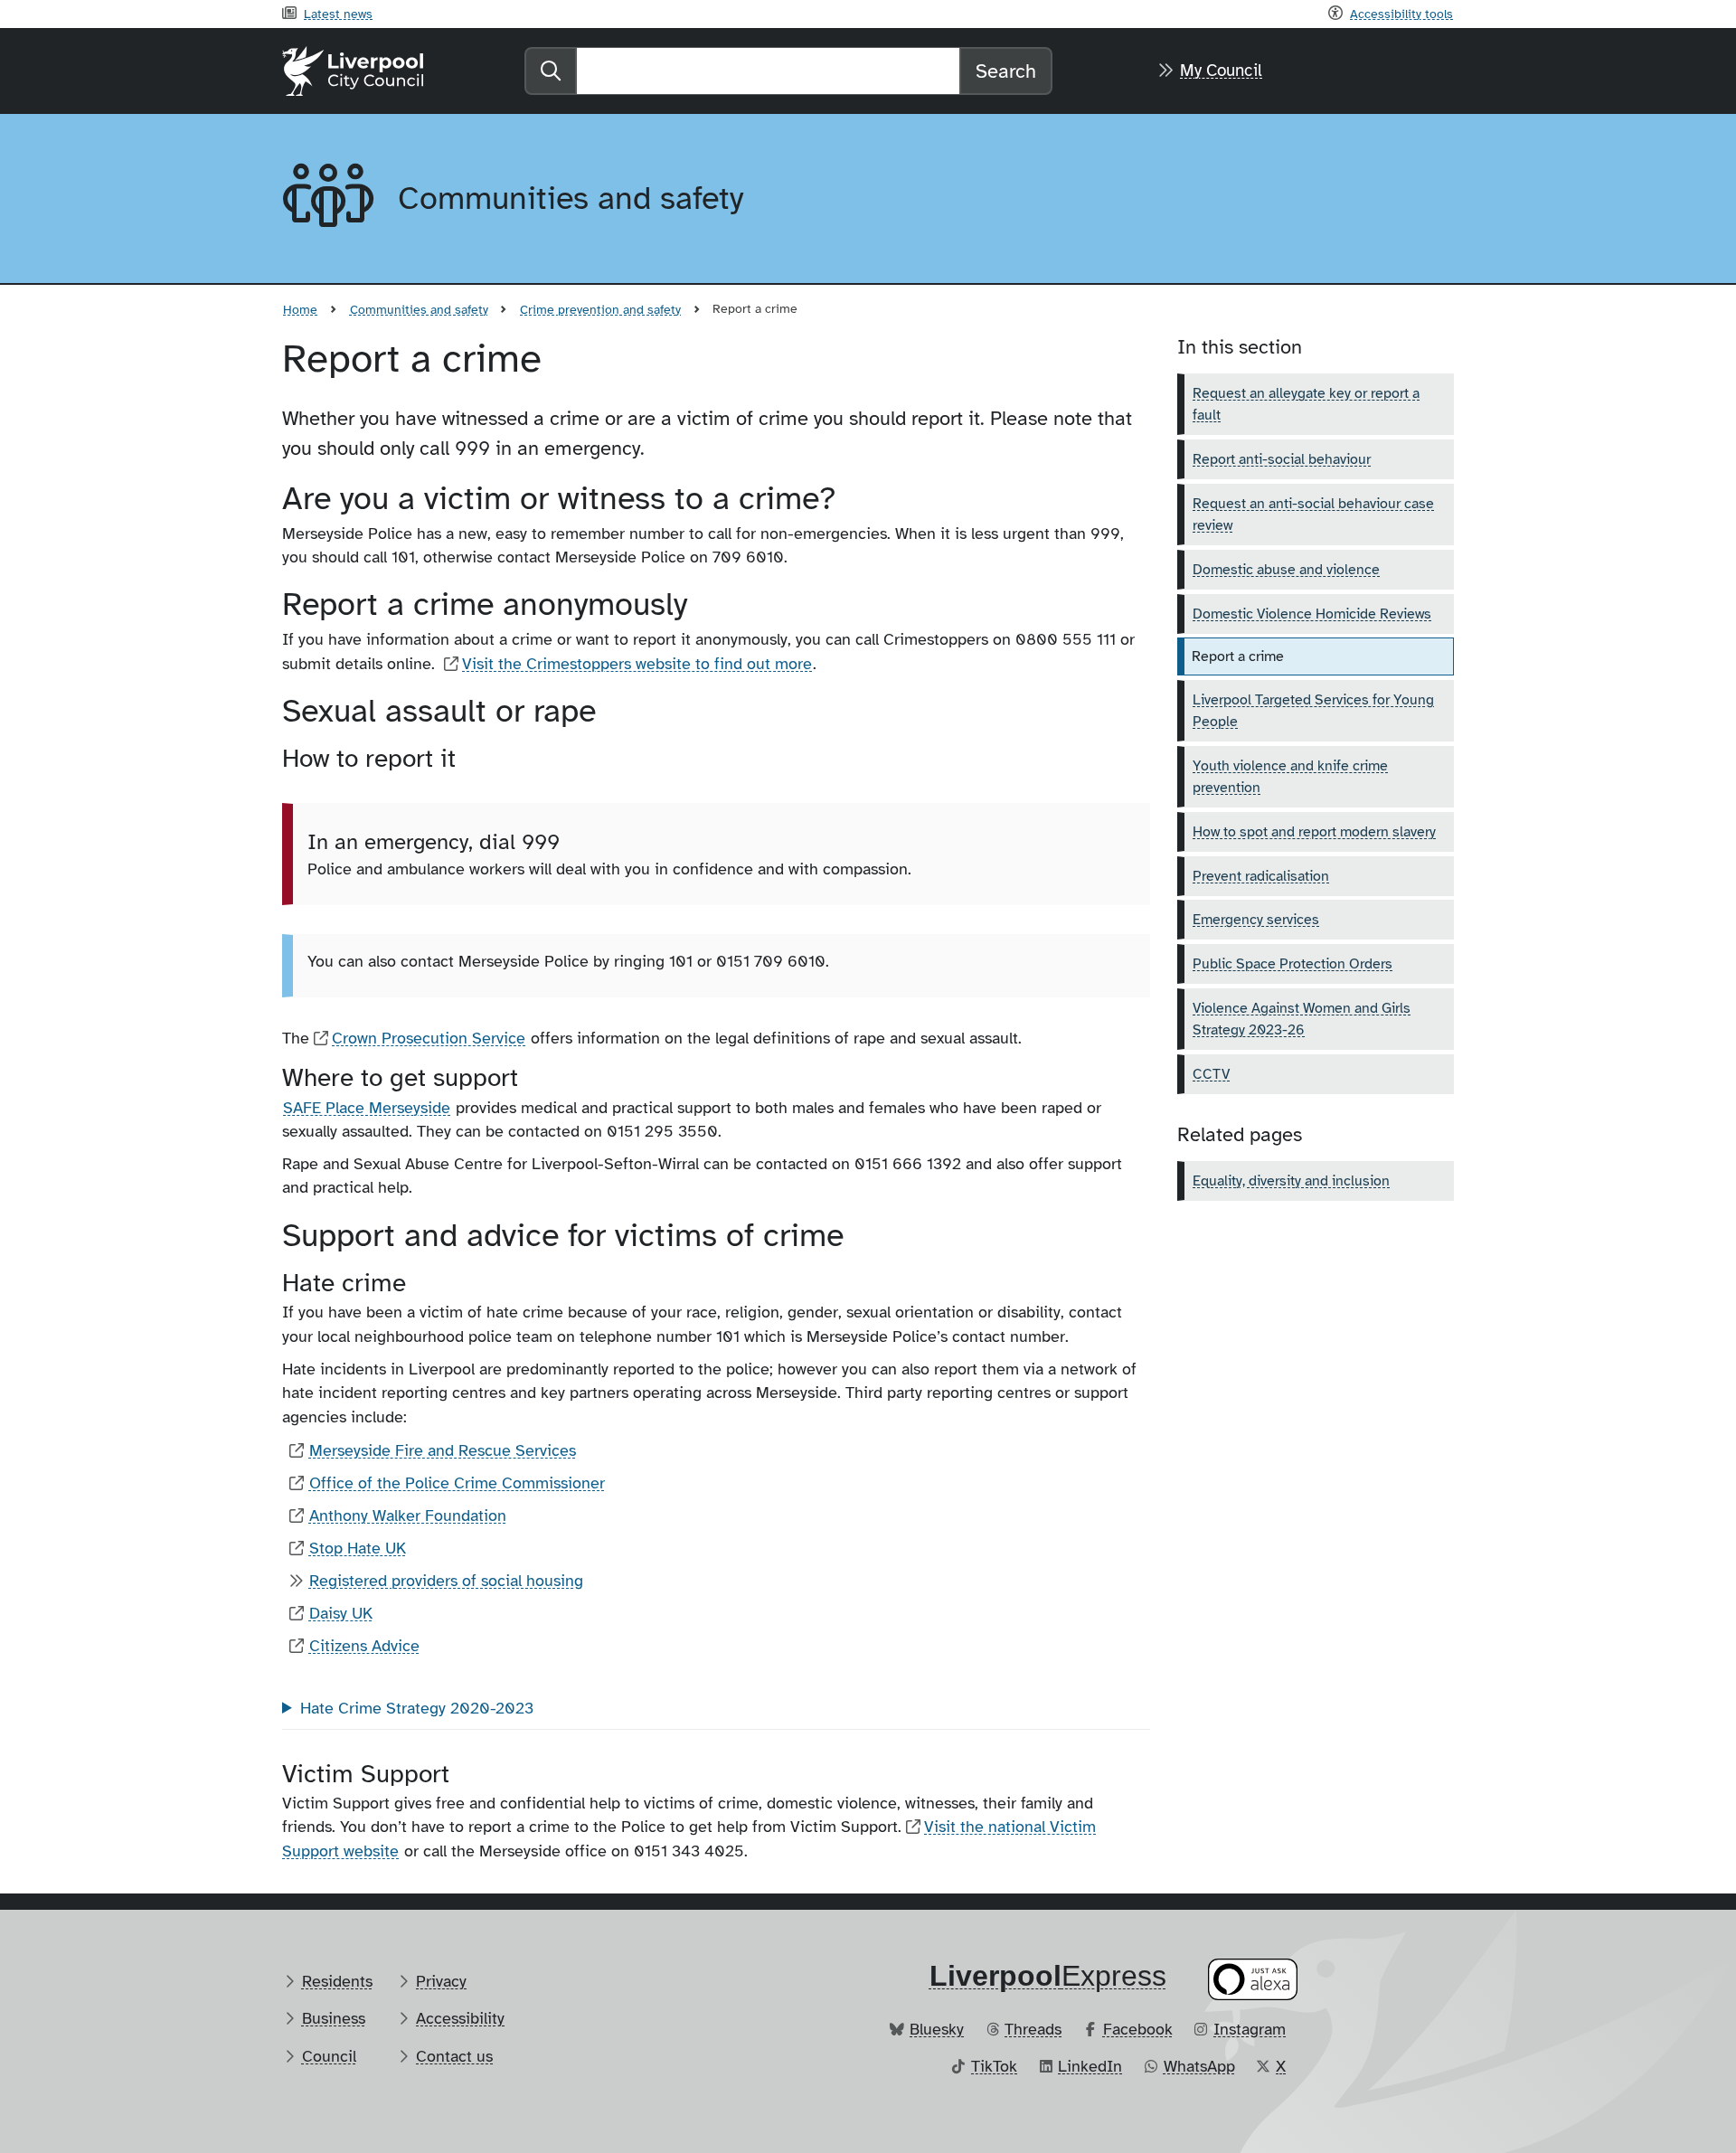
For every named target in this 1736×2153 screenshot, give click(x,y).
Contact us (454, 2056)
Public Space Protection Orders (1293, 964)
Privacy (441, 1981)
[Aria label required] (325, 199)
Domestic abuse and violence (1286, 570)
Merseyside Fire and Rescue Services (443, 1450)
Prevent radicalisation (1261, 876)
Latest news (338, 14)
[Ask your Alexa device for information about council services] (1253, 1979)
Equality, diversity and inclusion (1291, 1181)
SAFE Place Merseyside (367, 1108)
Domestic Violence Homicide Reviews (1312, 614)
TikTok (994, 2066)
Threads (1033, 2029)
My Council (1221, 71)
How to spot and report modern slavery (1314, 832)
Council (329, 2056)
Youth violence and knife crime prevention (1290, 777)
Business (334, 2018)
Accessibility (460, 2018)
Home (300, 309)
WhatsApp (1199, 2066)
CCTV (1211, 1074)
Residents (337, 1981)
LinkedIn (1090, 2066)
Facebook (1138, 2029)
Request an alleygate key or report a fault (1306, 404)
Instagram (1250, 2029)
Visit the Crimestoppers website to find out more (637, 664)
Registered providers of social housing (446, 1581)
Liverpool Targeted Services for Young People (1313, 711)
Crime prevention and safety (600, 309)
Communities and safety (419, 309)
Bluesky (937, 2029)
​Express (1048, 1976)
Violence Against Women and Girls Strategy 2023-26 (1302, 1019)
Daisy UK (341, 1613)
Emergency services (1256, 920)
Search (1006, 71)
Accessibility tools (1401, 14)
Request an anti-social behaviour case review (1313, 515)
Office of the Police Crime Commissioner (457, 1483)
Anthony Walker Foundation (408, 1516)
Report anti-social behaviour (1282, 459)
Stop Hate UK (358, 1548)
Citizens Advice (364, 1646)
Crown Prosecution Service (429, 1038)
